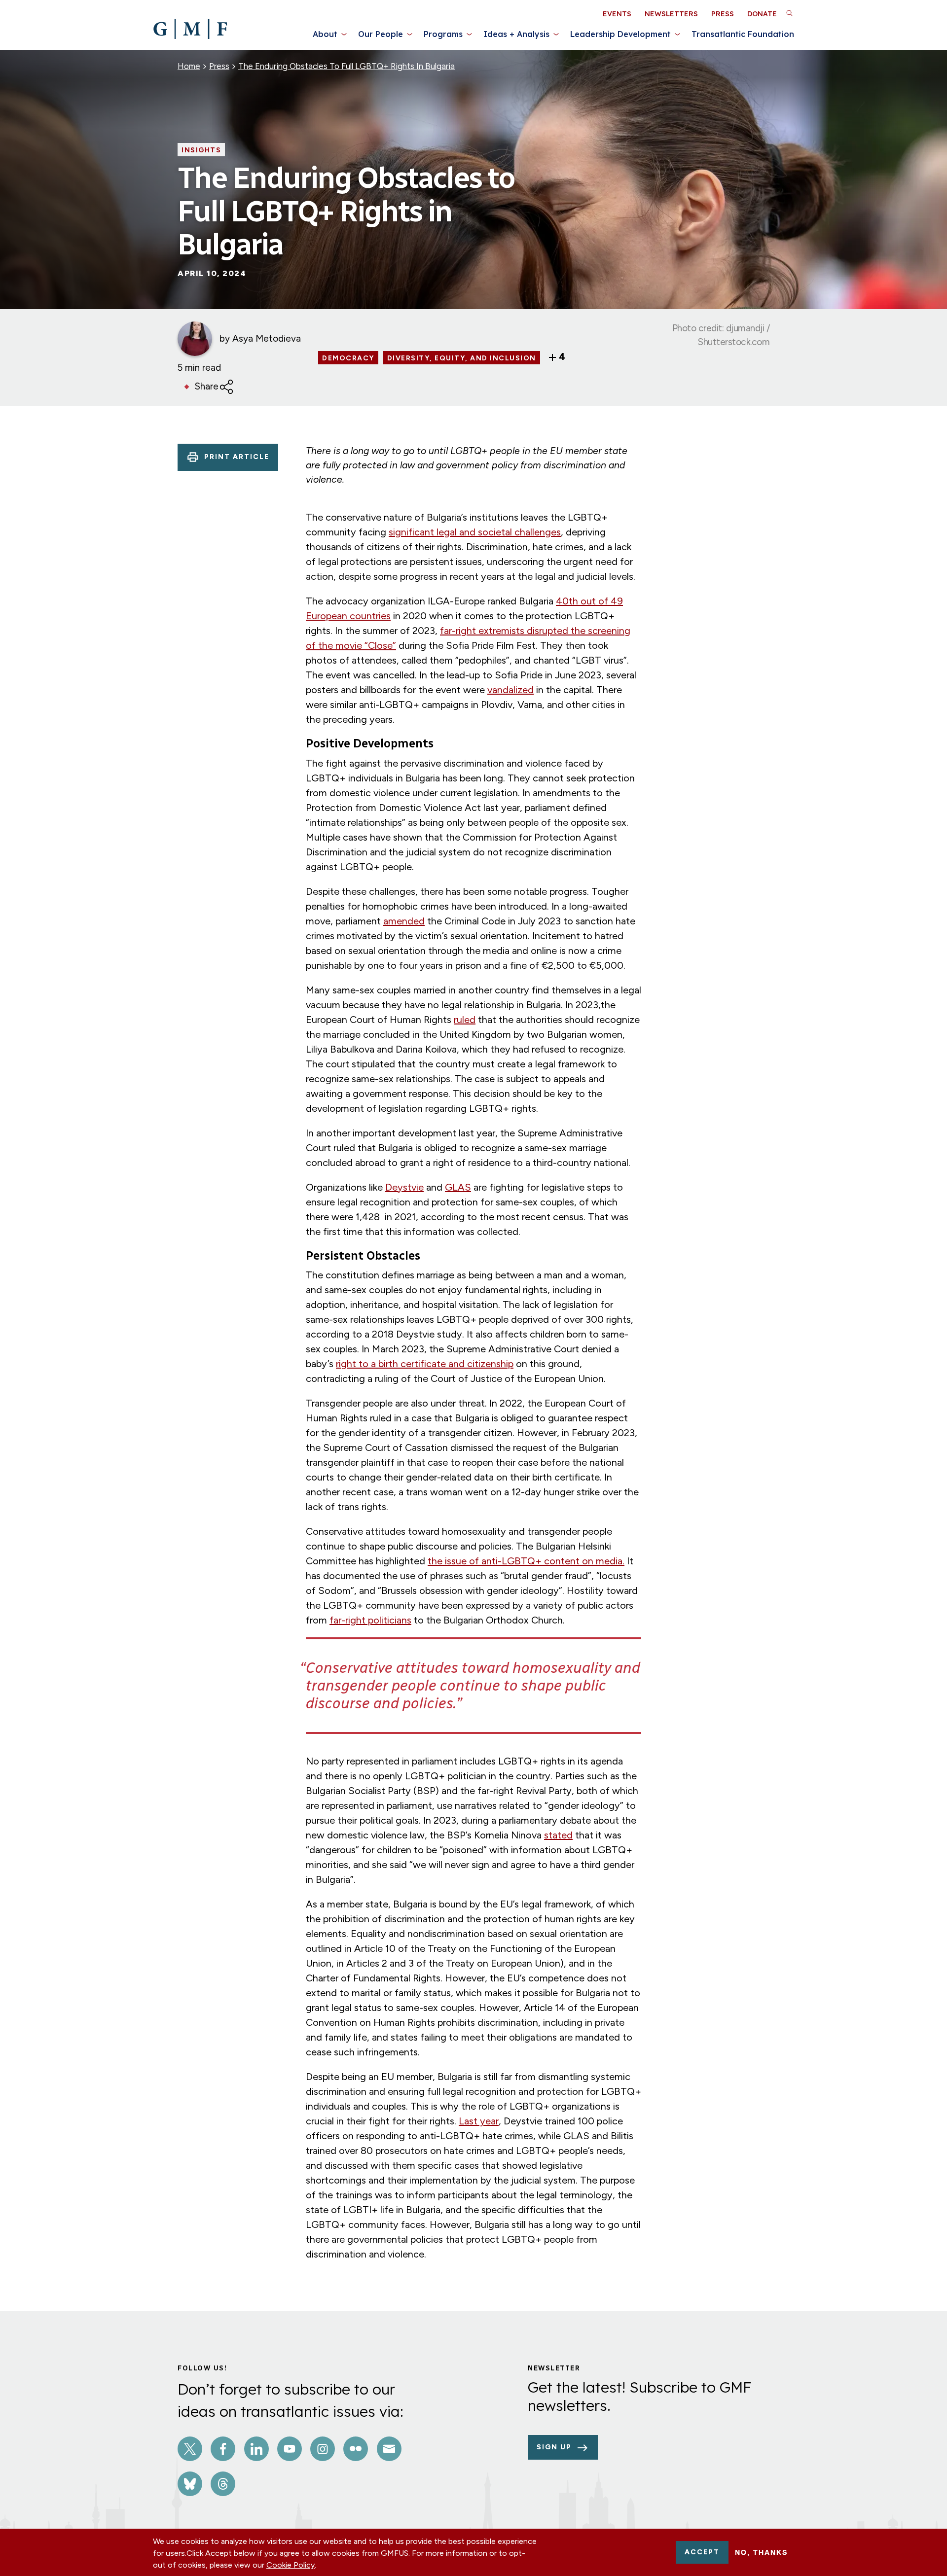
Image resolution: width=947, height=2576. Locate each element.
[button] (789, 13)
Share (207, 386)
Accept (702, 2552)
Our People (381, 34)
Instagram (323, 2449)
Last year (479, 2121)
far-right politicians (370, 1620)
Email (389, 2449)
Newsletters (671, 14)
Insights (201, 150)
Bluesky (190, 2484)
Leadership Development (620, 34)
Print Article (237, 457)
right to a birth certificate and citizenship (425, 1364)
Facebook (223, 2449)
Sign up (554, 2447)
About (325, 34)
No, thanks (761, 2552)
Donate (762, 14)
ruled (465, 1020)
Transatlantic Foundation (743, 34)
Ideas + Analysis (516, 34)
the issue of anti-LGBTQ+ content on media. (526, 1561)
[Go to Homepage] (190, 29)
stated (558, 1835)
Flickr (356, 2449)
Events (617, 14)
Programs (443, 34)
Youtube (290, 2449)
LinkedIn (256, 2449)
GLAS (458, 1187)
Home (189, 66)
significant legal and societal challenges (475, 532)
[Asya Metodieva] (195, 339)
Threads (223, 2484)
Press (723, 14)
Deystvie (404, 1187)
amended (404, 921)
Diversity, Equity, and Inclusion (462, 358)
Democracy (348, 358)
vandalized (510, 690)
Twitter (190, 2449)
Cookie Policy (291, 2565)
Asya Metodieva (267, 338)
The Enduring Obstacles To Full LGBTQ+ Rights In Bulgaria (346, 66)
